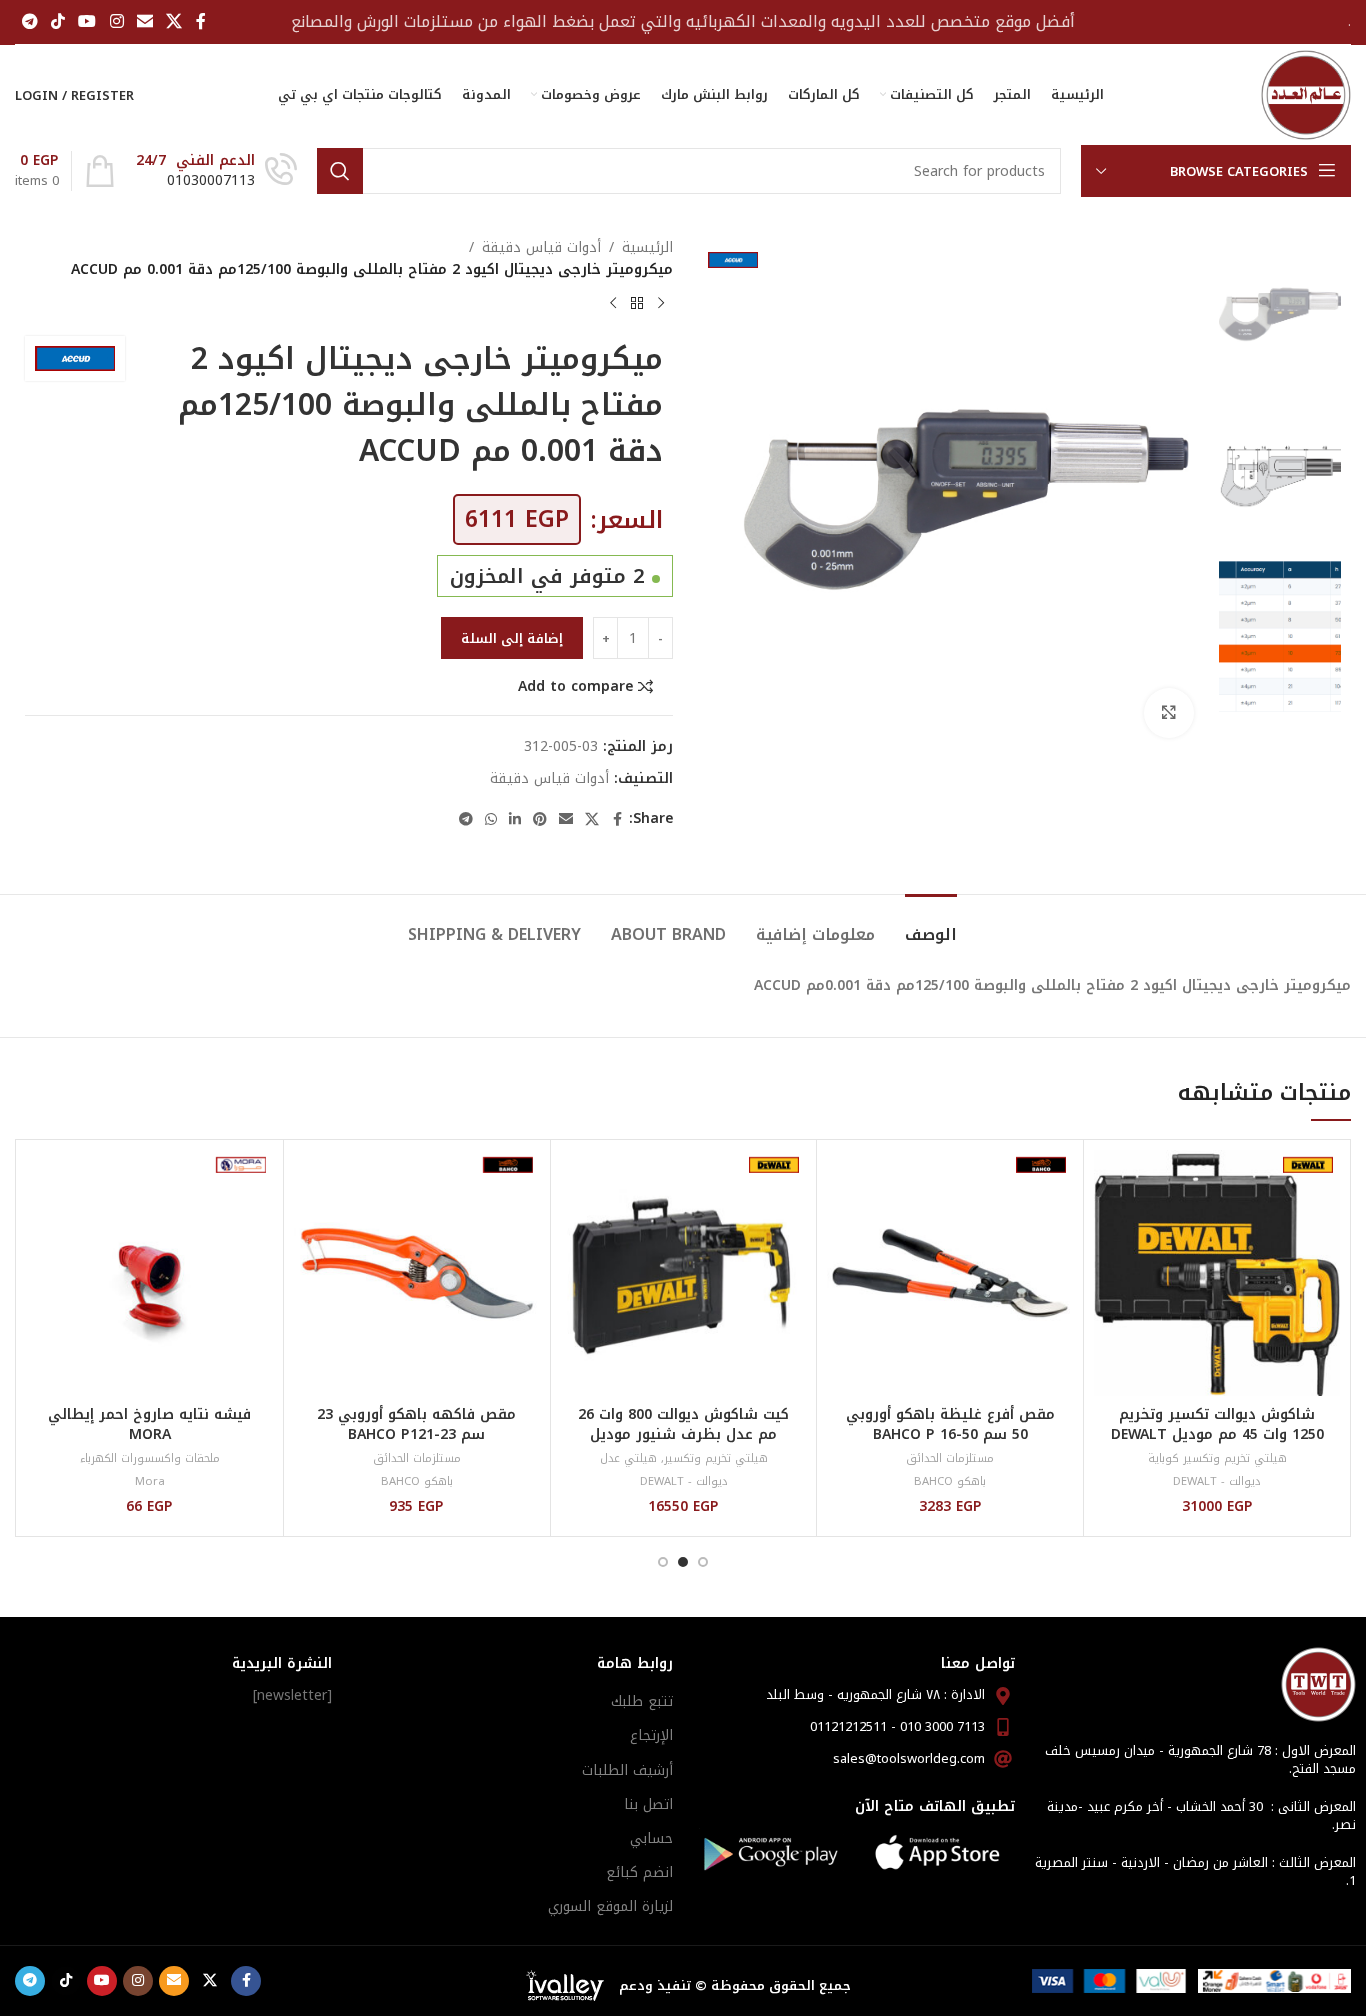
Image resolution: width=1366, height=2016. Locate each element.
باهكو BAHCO (950, 1481)
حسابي (651, 1838)
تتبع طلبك (642, 1701)
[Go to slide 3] (663, 1562)
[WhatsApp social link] (491, 820)
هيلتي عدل (628, 1458)
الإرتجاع (651, 1735)
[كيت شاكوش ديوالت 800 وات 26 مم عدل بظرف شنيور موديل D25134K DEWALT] (684, 1273)
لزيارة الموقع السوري (610, 1906)
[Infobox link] (216, 171)
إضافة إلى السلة (512, 638)
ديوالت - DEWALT (1217, 1481)
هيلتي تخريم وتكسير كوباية (1217, 1458)
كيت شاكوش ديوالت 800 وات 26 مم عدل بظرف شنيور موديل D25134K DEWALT (683, 1434)
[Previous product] (661, 304)
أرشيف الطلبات (627, 1770)
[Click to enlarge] (1169, 713)
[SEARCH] (340, 171)
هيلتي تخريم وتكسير (716, 1458)
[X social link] (174, 21)
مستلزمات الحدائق (950, 1458)
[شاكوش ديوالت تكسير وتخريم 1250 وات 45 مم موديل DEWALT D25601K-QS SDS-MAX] (1217, 1273)
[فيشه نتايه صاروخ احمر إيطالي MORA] (150, 1273)
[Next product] (613, 304)
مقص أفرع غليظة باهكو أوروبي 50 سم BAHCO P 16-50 (950, 1424)
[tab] (931, 924)
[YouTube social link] (87, 21)
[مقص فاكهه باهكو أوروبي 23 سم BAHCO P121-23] (417, 1273)
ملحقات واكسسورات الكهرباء (150, 1458)
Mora (150, 1481)
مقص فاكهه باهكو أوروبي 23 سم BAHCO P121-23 (416, 1424)
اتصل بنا (648, 1804)
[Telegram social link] (29, 21)
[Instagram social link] (116, 21)
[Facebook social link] (201, 21)
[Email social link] (144, 21)
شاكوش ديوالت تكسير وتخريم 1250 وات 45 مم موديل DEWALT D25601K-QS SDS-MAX (1217, 1434)
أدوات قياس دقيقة (541, 248)
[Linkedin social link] (515, 820)
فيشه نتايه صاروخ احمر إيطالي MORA (149, 1424)
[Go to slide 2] (683, 1562)
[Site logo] (1306, 94)
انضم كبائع (639, 1872)
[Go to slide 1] (703, 1562)
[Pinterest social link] (540, 820)
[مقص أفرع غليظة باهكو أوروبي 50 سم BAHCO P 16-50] (950, 1273)
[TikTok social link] (57, 21)
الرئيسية (647, 248)
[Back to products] (637, 304)
